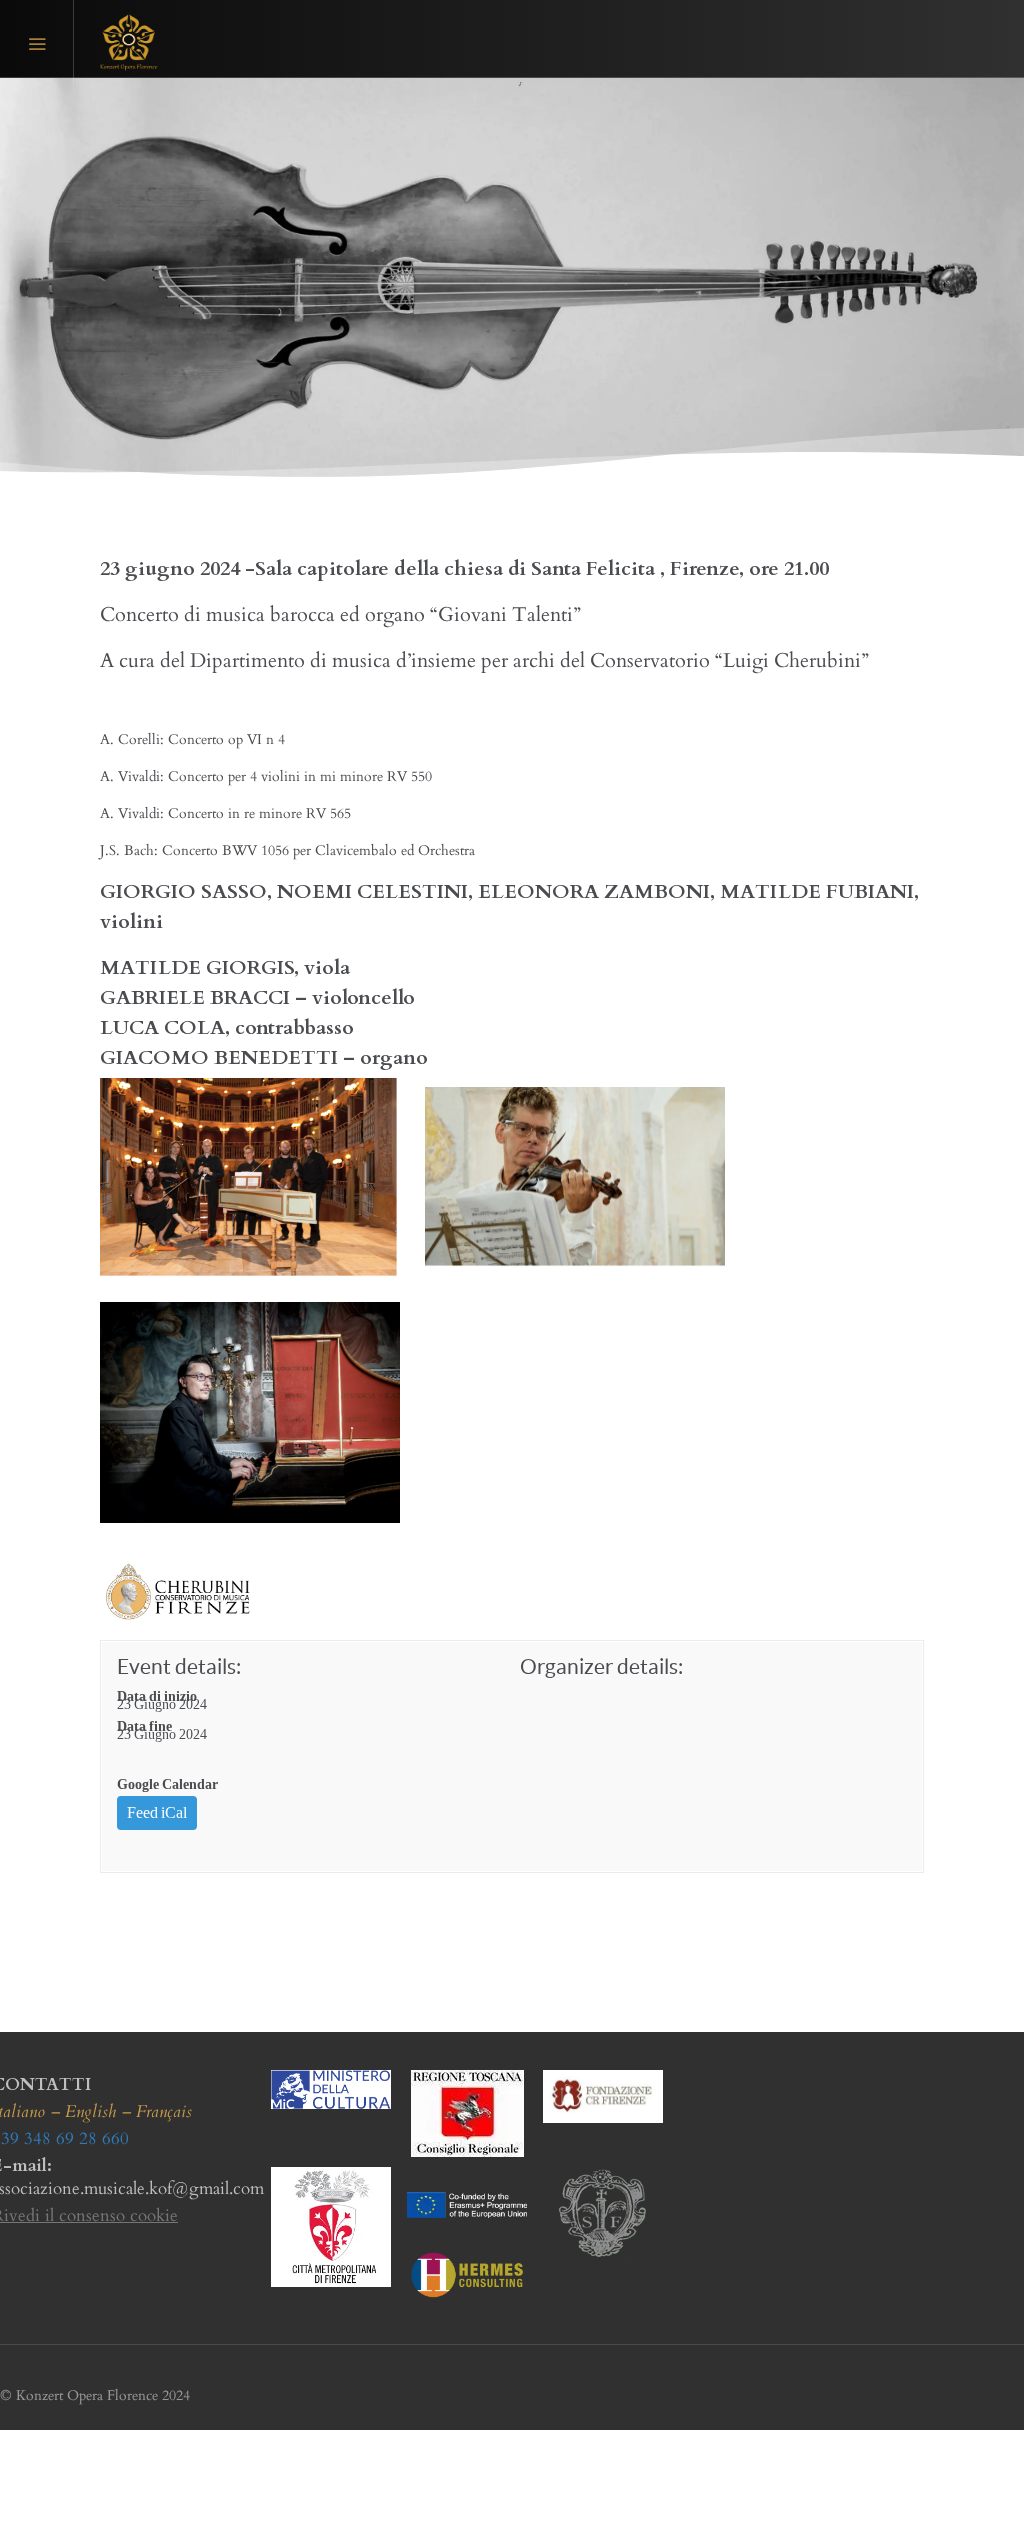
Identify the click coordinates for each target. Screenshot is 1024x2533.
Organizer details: (601, 1666)
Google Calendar (167, 1785)
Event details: (179, 1666)
